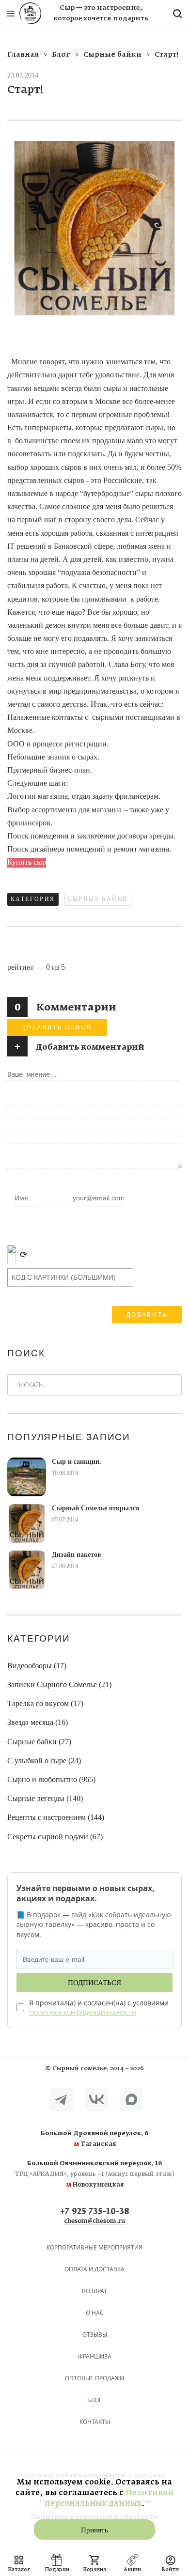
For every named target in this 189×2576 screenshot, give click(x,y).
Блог (94, 2400)
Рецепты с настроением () (56, 1817)
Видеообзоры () (37, 1666)
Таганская (95, 2139)
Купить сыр (27, 862)
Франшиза (95, 2356)
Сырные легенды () (45, 1798)
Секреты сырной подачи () (55, 1837)
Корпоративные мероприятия (94, 2247)
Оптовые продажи (94, 2378)
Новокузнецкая (94, 2174)
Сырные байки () (39, 1742)
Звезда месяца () (38, 1722)
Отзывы (95, 2335)
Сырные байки (98, 899)
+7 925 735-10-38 (95, 2212)
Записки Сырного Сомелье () (59, 1684)
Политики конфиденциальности (83, 2012)
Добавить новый (57, 1027)
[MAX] (131, 2099)
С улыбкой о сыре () (44, 1761)
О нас (95, 2313)
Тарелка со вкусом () (45, 1703)
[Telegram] (62, 2099)
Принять (94, 2530)
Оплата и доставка (94, 2269)
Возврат (94, 2291)
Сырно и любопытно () (51, 1779)
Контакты (95, 2422)
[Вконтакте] (96, 2099)
